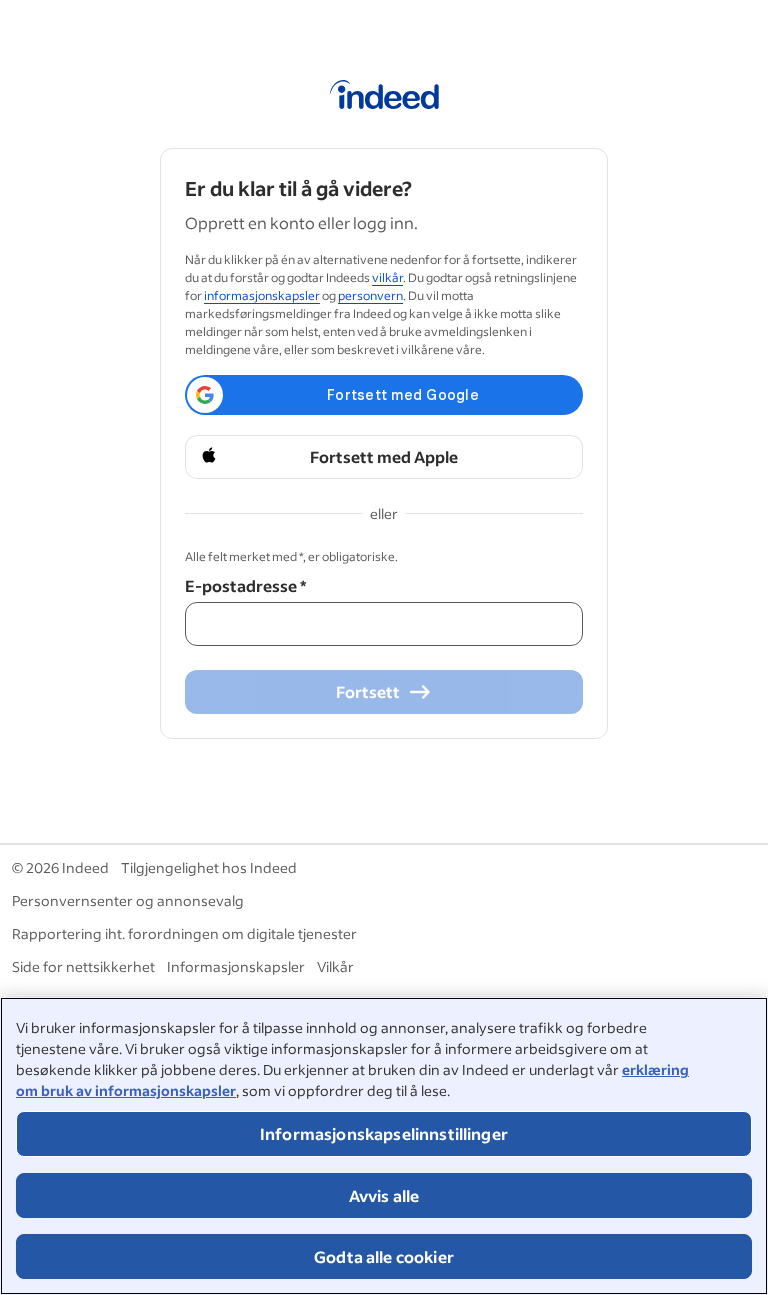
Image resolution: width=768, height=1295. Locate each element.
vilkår (387, 277)
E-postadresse (245, 585)
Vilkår (335, 966)
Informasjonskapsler (236, 966)
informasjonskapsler (262, 295)
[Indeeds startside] (384, 98)
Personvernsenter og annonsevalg (128, 900)
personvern (370, 295)
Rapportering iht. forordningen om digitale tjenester (184, 933)
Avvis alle (384, 1195)
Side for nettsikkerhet (83, 966)
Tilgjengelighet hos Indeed (209, 867)
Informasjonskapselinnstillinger (384, 1133)
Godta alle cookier (384, 1256)
